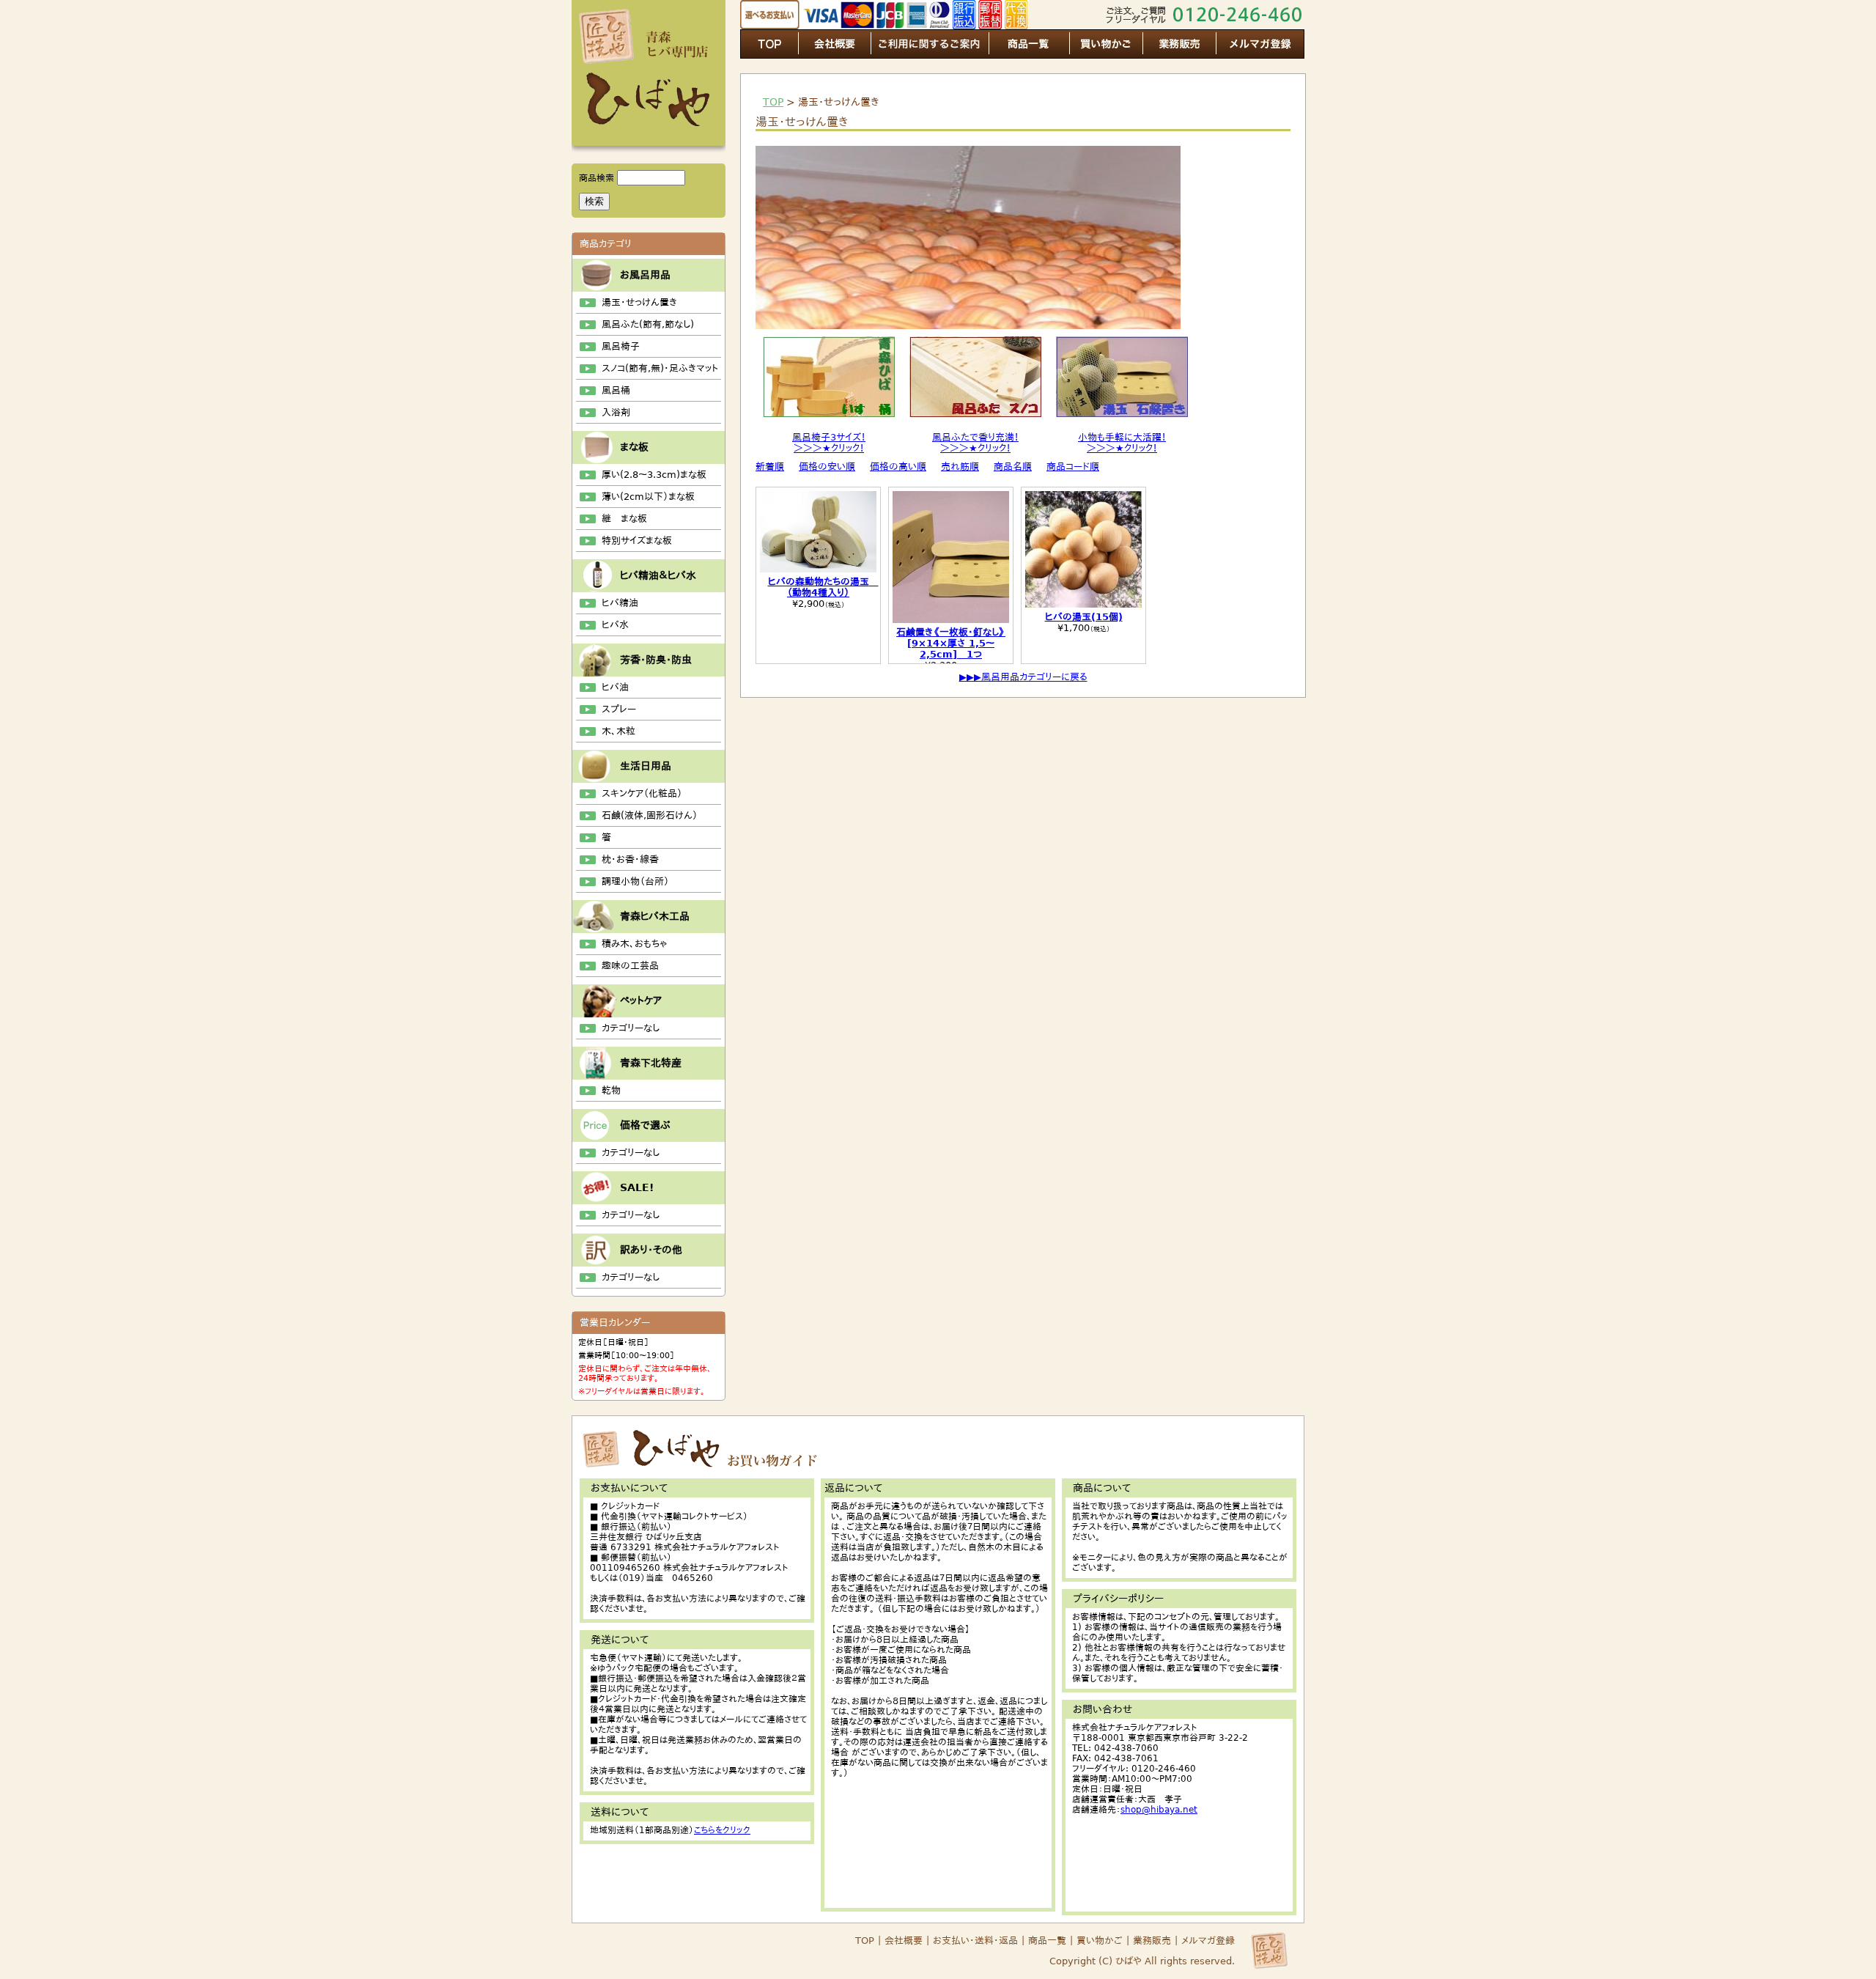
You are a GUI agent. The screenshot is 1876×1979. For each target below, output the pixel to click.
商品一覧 (1046, 1941)
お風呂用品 (645, 275)
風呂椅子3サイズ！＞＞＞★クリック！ (829, 443)
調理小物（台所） (635, 881)
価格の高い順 (898, 467)
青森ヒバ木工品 (655, 916)
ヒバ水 (615, 625)
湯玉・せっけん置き (639, 302)
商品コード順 (1073, 467)
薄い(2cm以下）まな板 (648, 497)
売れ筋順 (960, 467)
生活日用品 (646, 766)
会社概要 (904, 1941)
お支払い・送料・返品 (975, 1941)
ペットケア (641, 1000)
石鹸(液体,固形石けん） (650, 815)
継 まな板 (624, 519)
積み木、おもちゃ (634, 944)
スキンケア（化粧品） (642, 793)
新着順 (770, 467)
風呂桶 (616, 390)
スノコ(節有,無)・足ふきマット (660, 368)
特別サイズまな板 (637, 541)
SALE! (637, 1187)
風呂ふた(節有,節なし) (648, 324)
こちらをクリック (722, 1830)
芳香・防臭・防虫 (656, 660)
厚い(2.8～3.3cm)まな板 (654, 475)
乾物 (611, 1090)
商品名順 (1013, 467)
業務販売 (1152, 1941)
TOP (773, 102)
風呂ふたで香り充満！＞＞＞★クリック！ (975, 443)
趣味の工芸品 (630, 966)
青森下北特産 (651, 1063)
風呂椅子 (621, 346)
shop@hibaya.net (1159, 1810)
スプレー (619, 709)
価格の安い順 (827, 467)
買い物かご (1100, 1941)
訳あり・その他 (651, 1250)
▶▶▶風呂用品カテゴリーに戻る (1023, 677)
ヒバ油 (615, 687)
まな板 (634, 447)
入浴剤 (616, 412)
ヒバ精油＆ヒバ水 (658, 575)
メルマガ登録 (1208, 1941)
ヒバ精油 (620, 603)
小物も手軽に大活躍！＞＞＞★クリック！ (1122, 443)
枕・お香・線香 (630, 859)
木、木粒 (618, 731)
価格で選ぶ (645, 1125)
